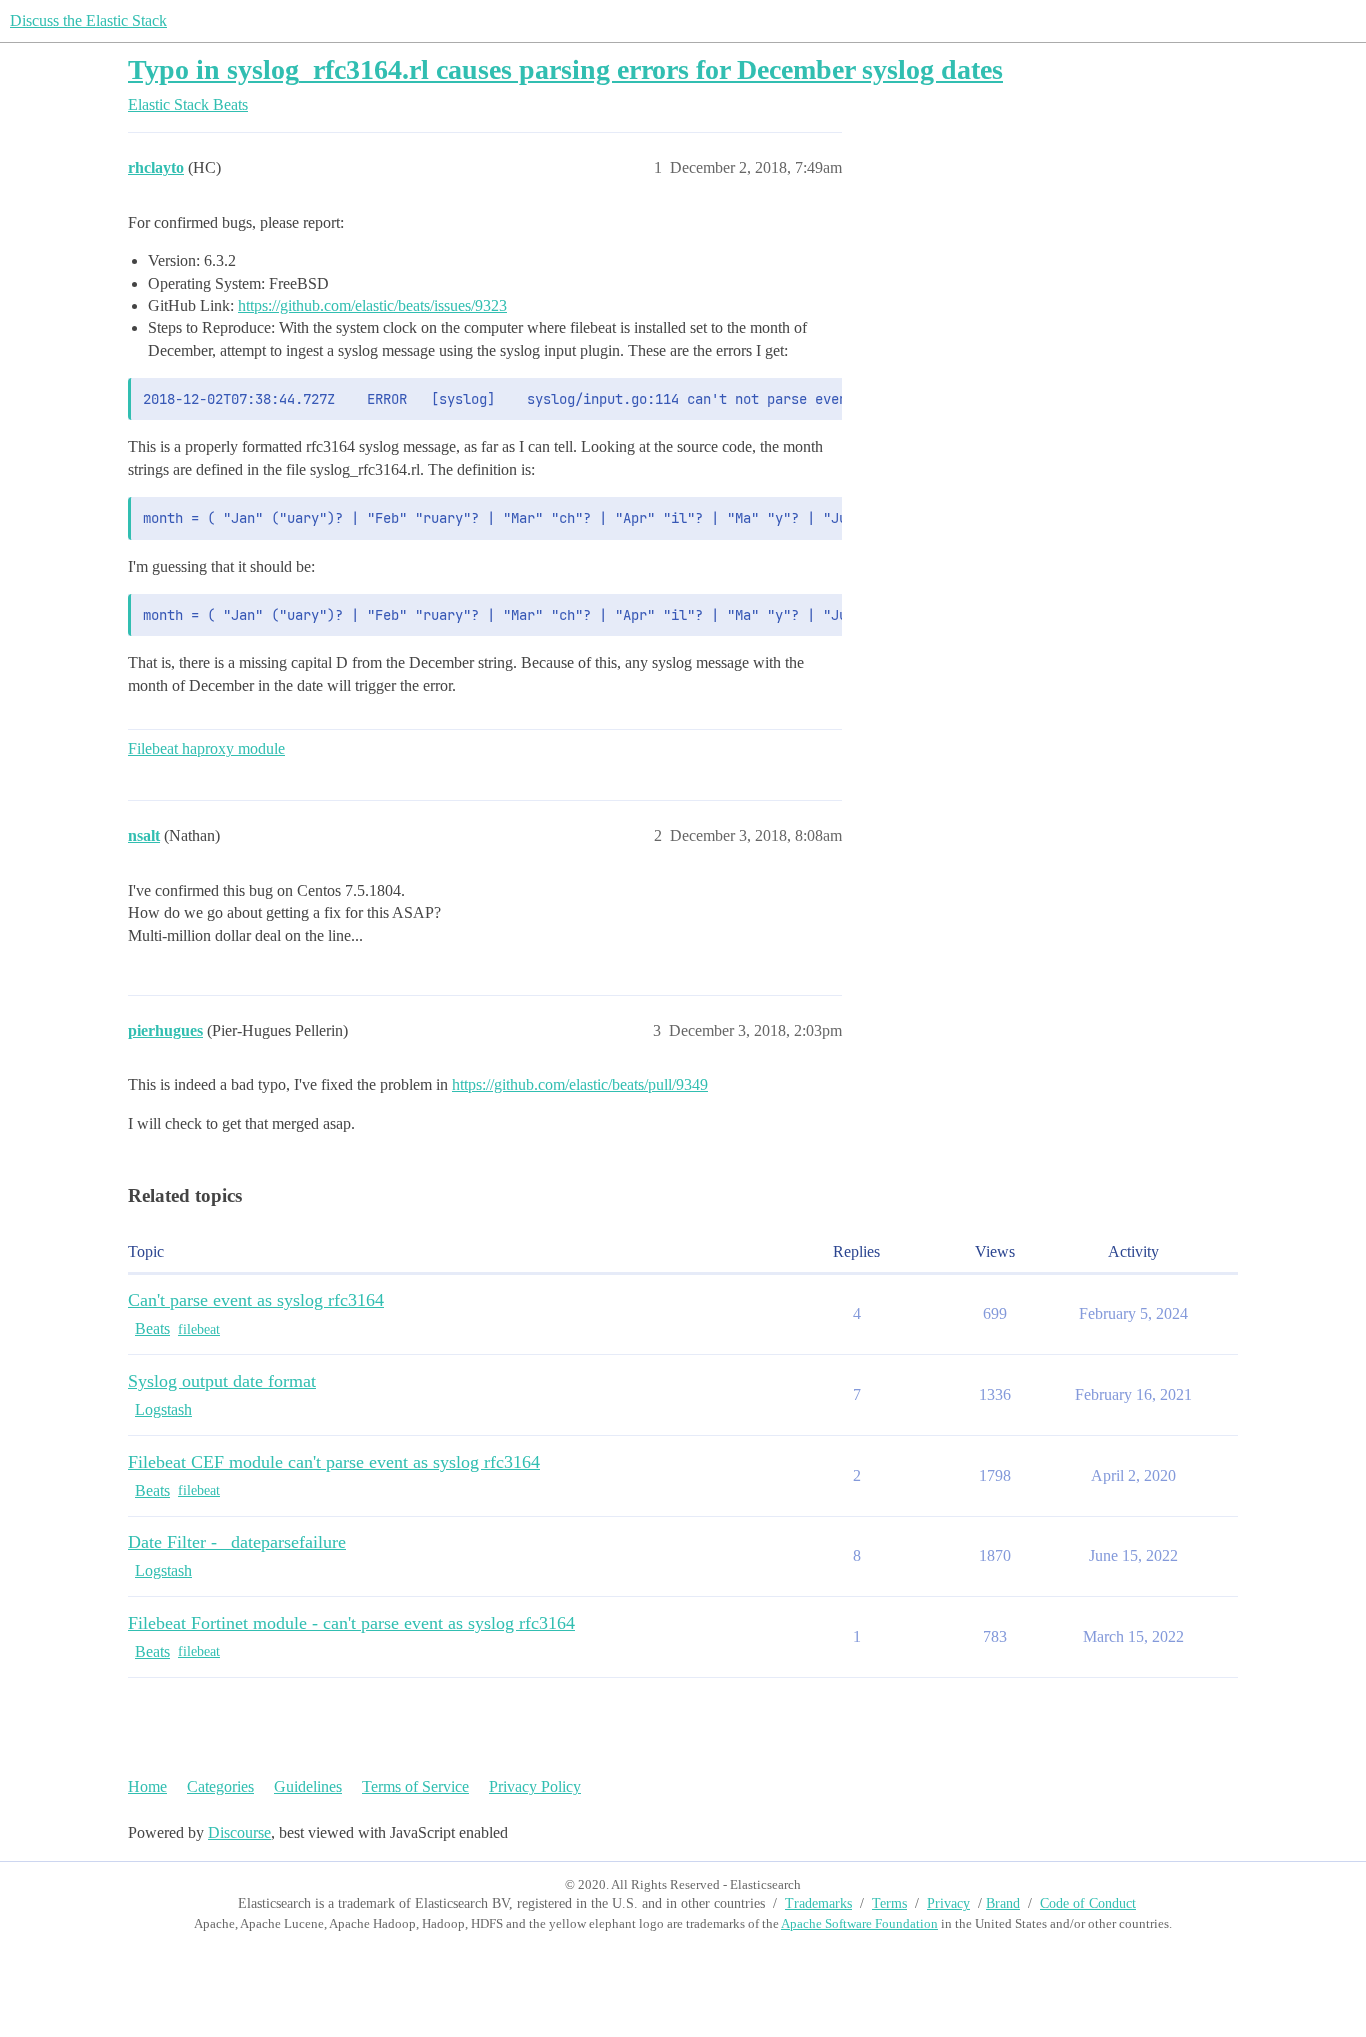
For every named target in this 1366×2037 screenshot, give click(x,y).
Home (147, 1786)
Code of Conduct (1088, 1903)
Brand (1003, 1903)
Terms (889, 1903)
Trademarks (818, 1903)
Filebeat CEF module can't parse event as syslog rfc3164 (334, 1462)
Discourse (239, 1832)
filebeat (199, 1329)
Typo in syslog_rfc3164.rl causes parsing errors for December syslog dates (565, 69)
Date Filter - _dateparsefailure (237, 1542)
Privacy (948, 1903)
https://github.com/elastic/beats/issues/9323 (372, 305)
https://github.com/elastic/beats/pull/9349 (580, 1084)
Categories (220, 1786)
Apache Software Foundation (859, 1923)
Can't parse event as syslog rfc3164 (256, 1300)
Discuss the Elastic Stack (88, 20)
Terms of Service (415, 1786)
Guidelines (308, 1786)
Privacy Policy (535, 1786)
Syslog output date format (222, 1381)
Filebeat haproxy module (206, 748)
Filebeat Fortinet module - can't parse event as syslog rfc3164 (351, 1623)
